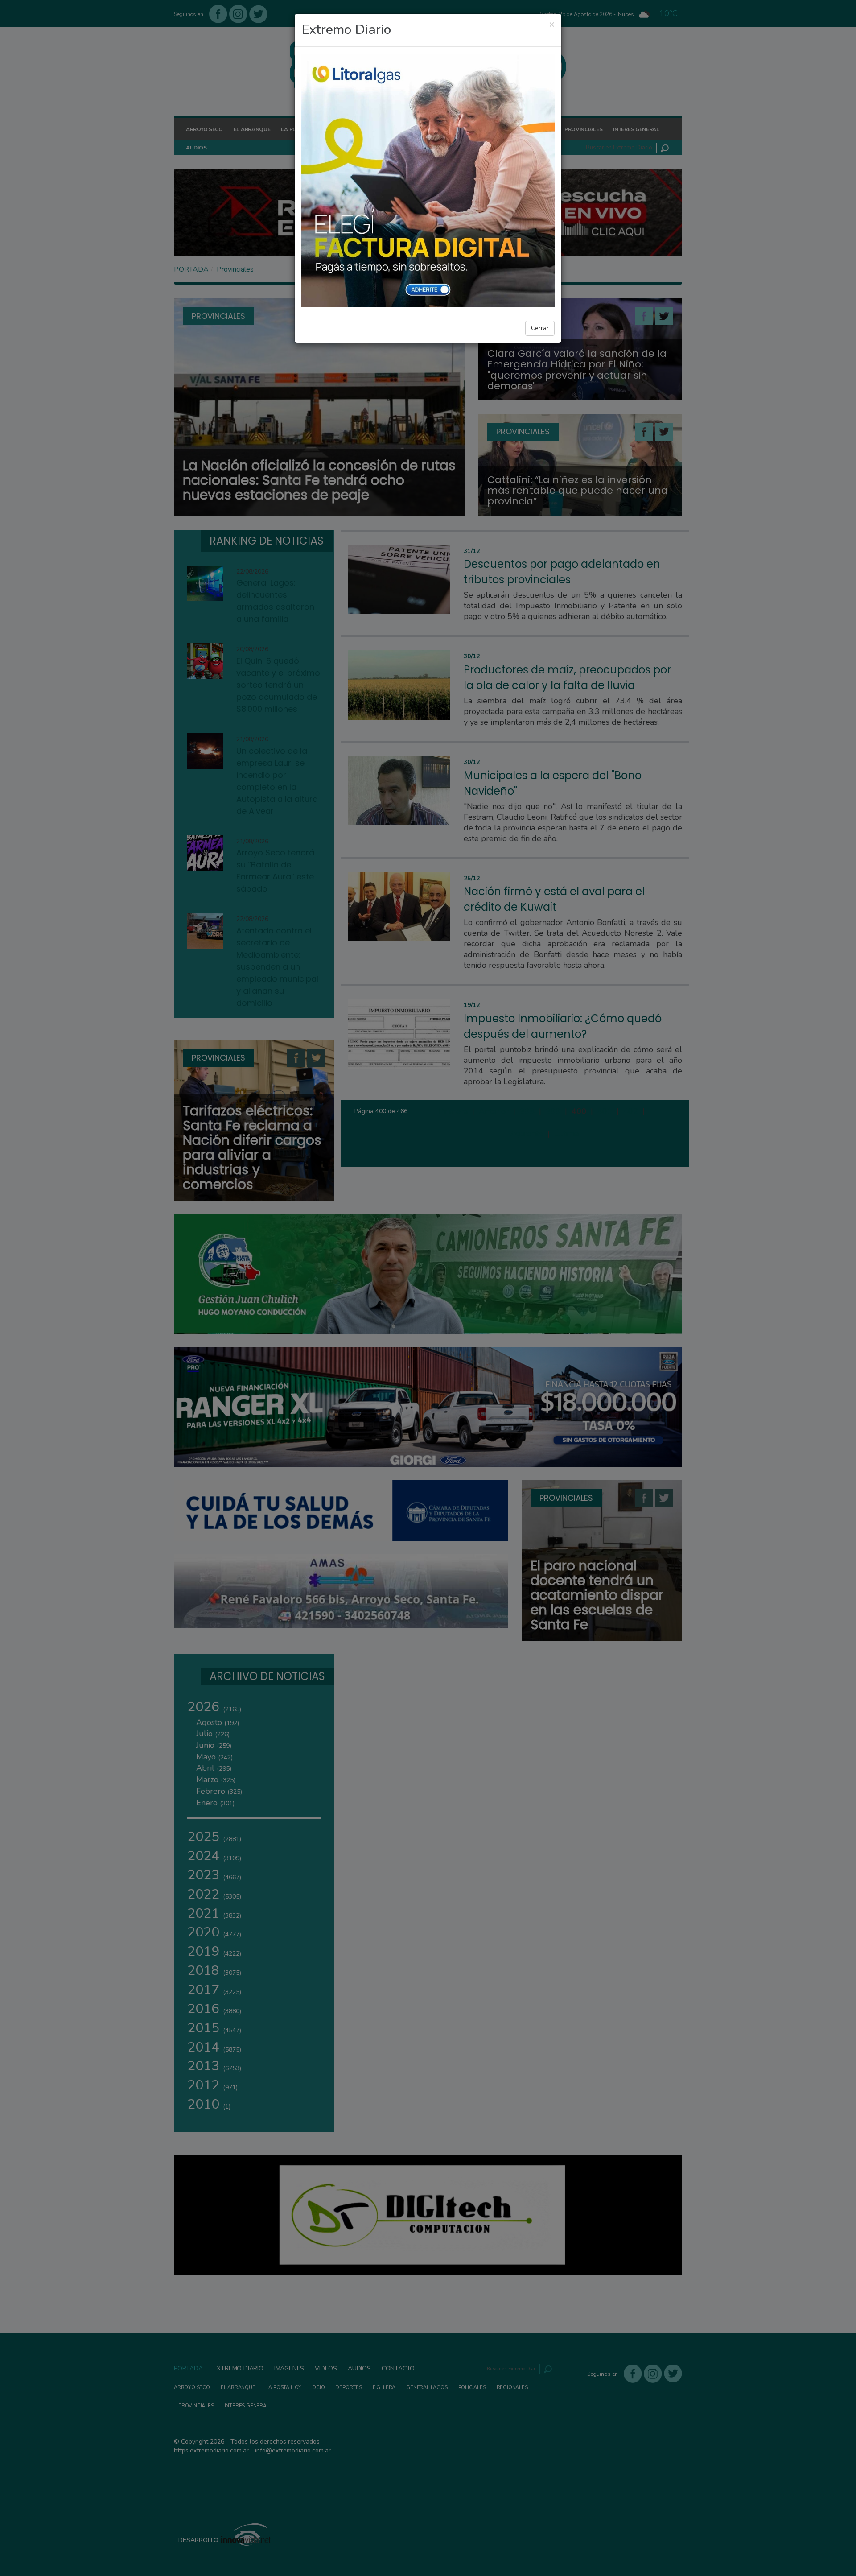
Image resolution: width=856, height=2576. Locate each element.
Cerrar (540, 328)
